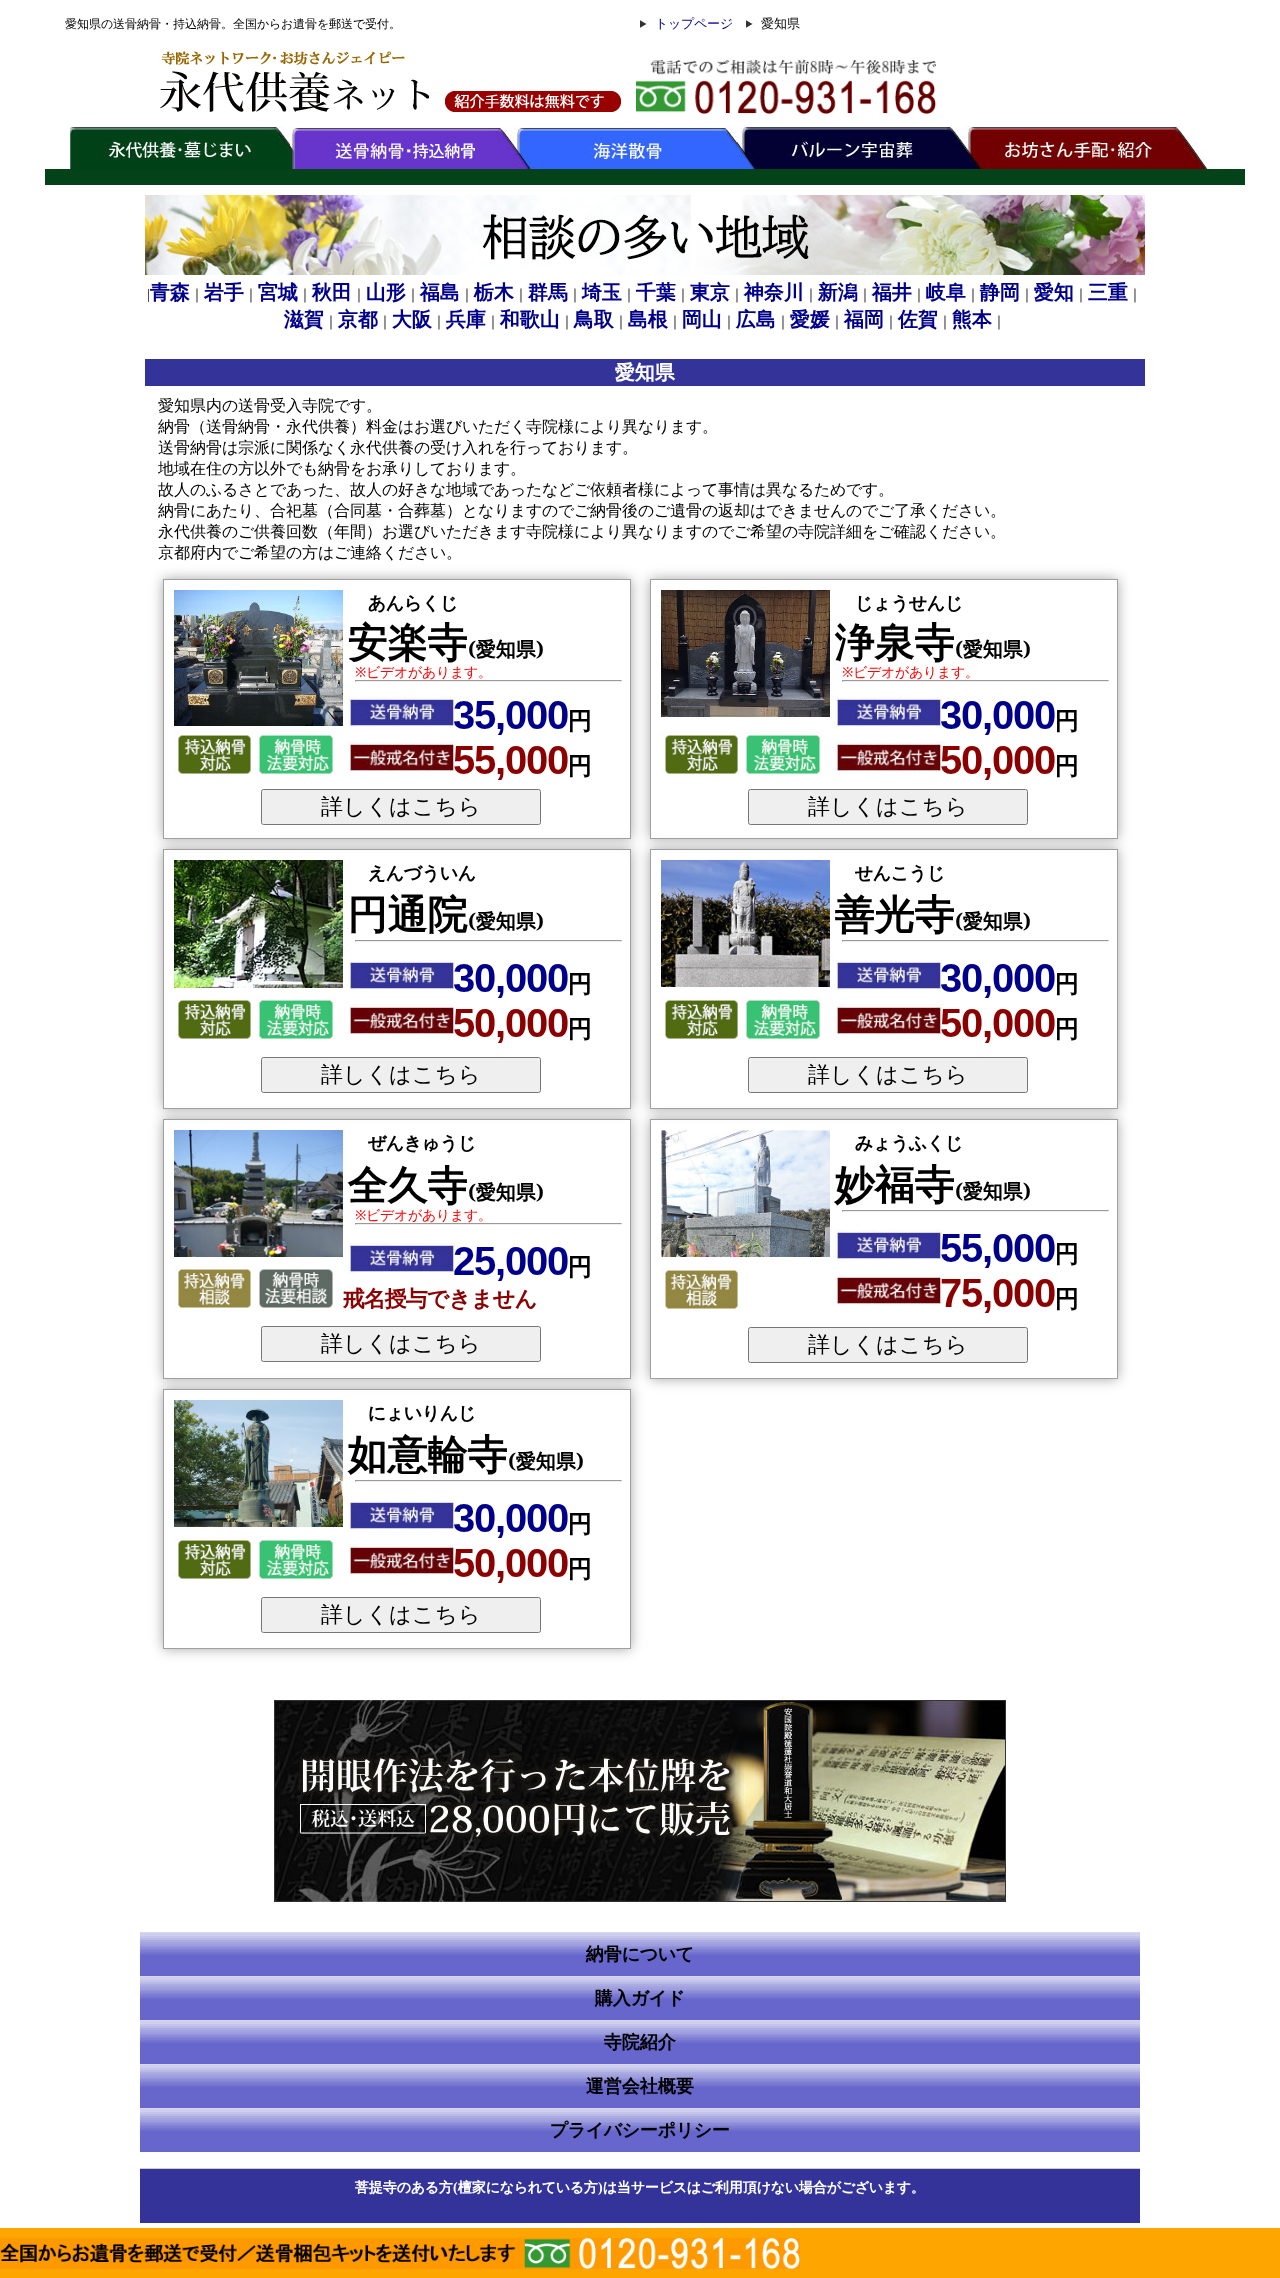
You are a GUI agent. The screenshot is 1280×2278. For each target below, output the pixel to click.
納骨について (640, 1954)
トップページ (694, 23)
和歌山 (530, 319)
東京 (710, 292)
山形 (386, 292)
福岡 (864, 319)
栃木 (494, 292)
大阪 (412, 319)
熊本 (972, 319)
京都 (358, 319)
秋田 (332, 292)
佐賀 (918, 319)
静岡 (1000, 292)
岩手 (224, 292)
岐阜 (946, 292)
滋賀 (304, 319)
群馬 (548, 292)
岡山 (702, 319)
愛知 (1054, 292)
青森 (170, 292)
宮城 (278, 292)
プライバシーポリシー (640, 2130)
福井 (892, 292)
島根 (648, 319)
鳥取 (594, 319)
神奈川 (774, 292)
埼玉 (602, 292)
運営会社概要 (640, 2086)
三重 (1108, 292)
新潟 (838, 292)
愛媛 (810, 319)
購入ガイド (640, 1998)
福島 (440, 292)
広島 (756, 319)
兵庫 (466, 319)
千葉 (656, 292)
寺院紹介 (640, 2042)
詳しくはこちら (401, 806)
